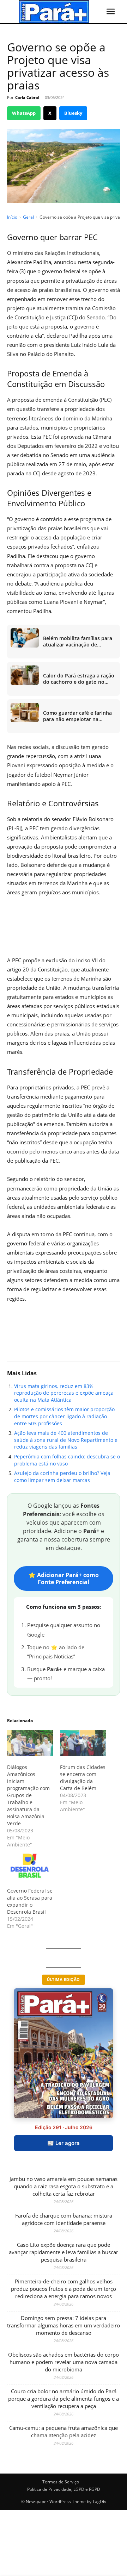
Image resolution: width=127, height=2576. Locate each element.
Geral (28, 217)
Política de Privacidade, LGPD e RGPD (64, 2489)
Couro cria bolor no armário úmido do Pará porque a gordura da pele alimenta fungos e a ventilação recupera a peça (64, 2399)
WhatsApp (24, 113)
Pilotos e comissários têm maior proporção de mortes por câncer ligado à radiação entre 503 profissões (64, 1416)
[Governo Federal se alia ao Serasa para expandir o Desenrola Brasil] (30, 1867)
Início (12, 217)
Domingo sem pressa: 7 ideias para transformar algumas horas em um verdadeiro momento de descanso (64, 2325)
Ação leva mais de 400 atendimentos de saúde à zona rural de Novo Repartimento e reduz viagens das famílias (66, 1440)
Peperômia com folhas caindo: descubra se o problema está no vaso (67, 1460)
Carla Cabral (27, 97)
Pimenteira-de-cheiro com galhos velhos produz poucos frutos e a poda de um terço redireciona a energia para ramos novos (64, 2289)
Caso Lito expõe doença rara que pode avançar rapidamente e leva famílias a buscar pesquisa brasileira (64, 2252)
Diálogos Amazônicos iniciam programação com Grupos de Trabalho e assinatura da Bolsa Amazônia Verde (28, 1795)
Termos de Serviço (61, 2482)
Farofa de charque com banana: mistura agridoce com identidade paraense (64, 2219)
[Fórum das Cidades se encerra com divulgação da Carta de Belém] (83, 1743)
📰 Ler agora (64, 2143)
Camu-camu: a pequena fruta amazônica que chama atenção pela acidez (64, 2431)
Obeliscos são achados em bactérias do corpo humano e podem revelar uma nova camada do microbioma (64, 2362)
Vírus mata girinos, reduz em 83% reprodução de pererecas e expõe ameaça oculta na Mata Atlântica (64, 1393)
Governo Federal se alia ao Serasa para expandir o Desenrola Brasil (30, 1901)
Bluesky (73, 113)
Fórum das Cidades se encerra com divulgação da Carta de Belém (83, 1778)
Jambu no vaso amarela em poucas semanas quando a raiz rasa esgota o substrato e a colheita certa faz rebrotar (64, 2186)
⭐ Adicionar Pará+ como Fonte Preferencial (64, 1578)
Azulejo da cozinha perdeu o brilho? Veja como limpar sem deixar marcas (62, 1477)
